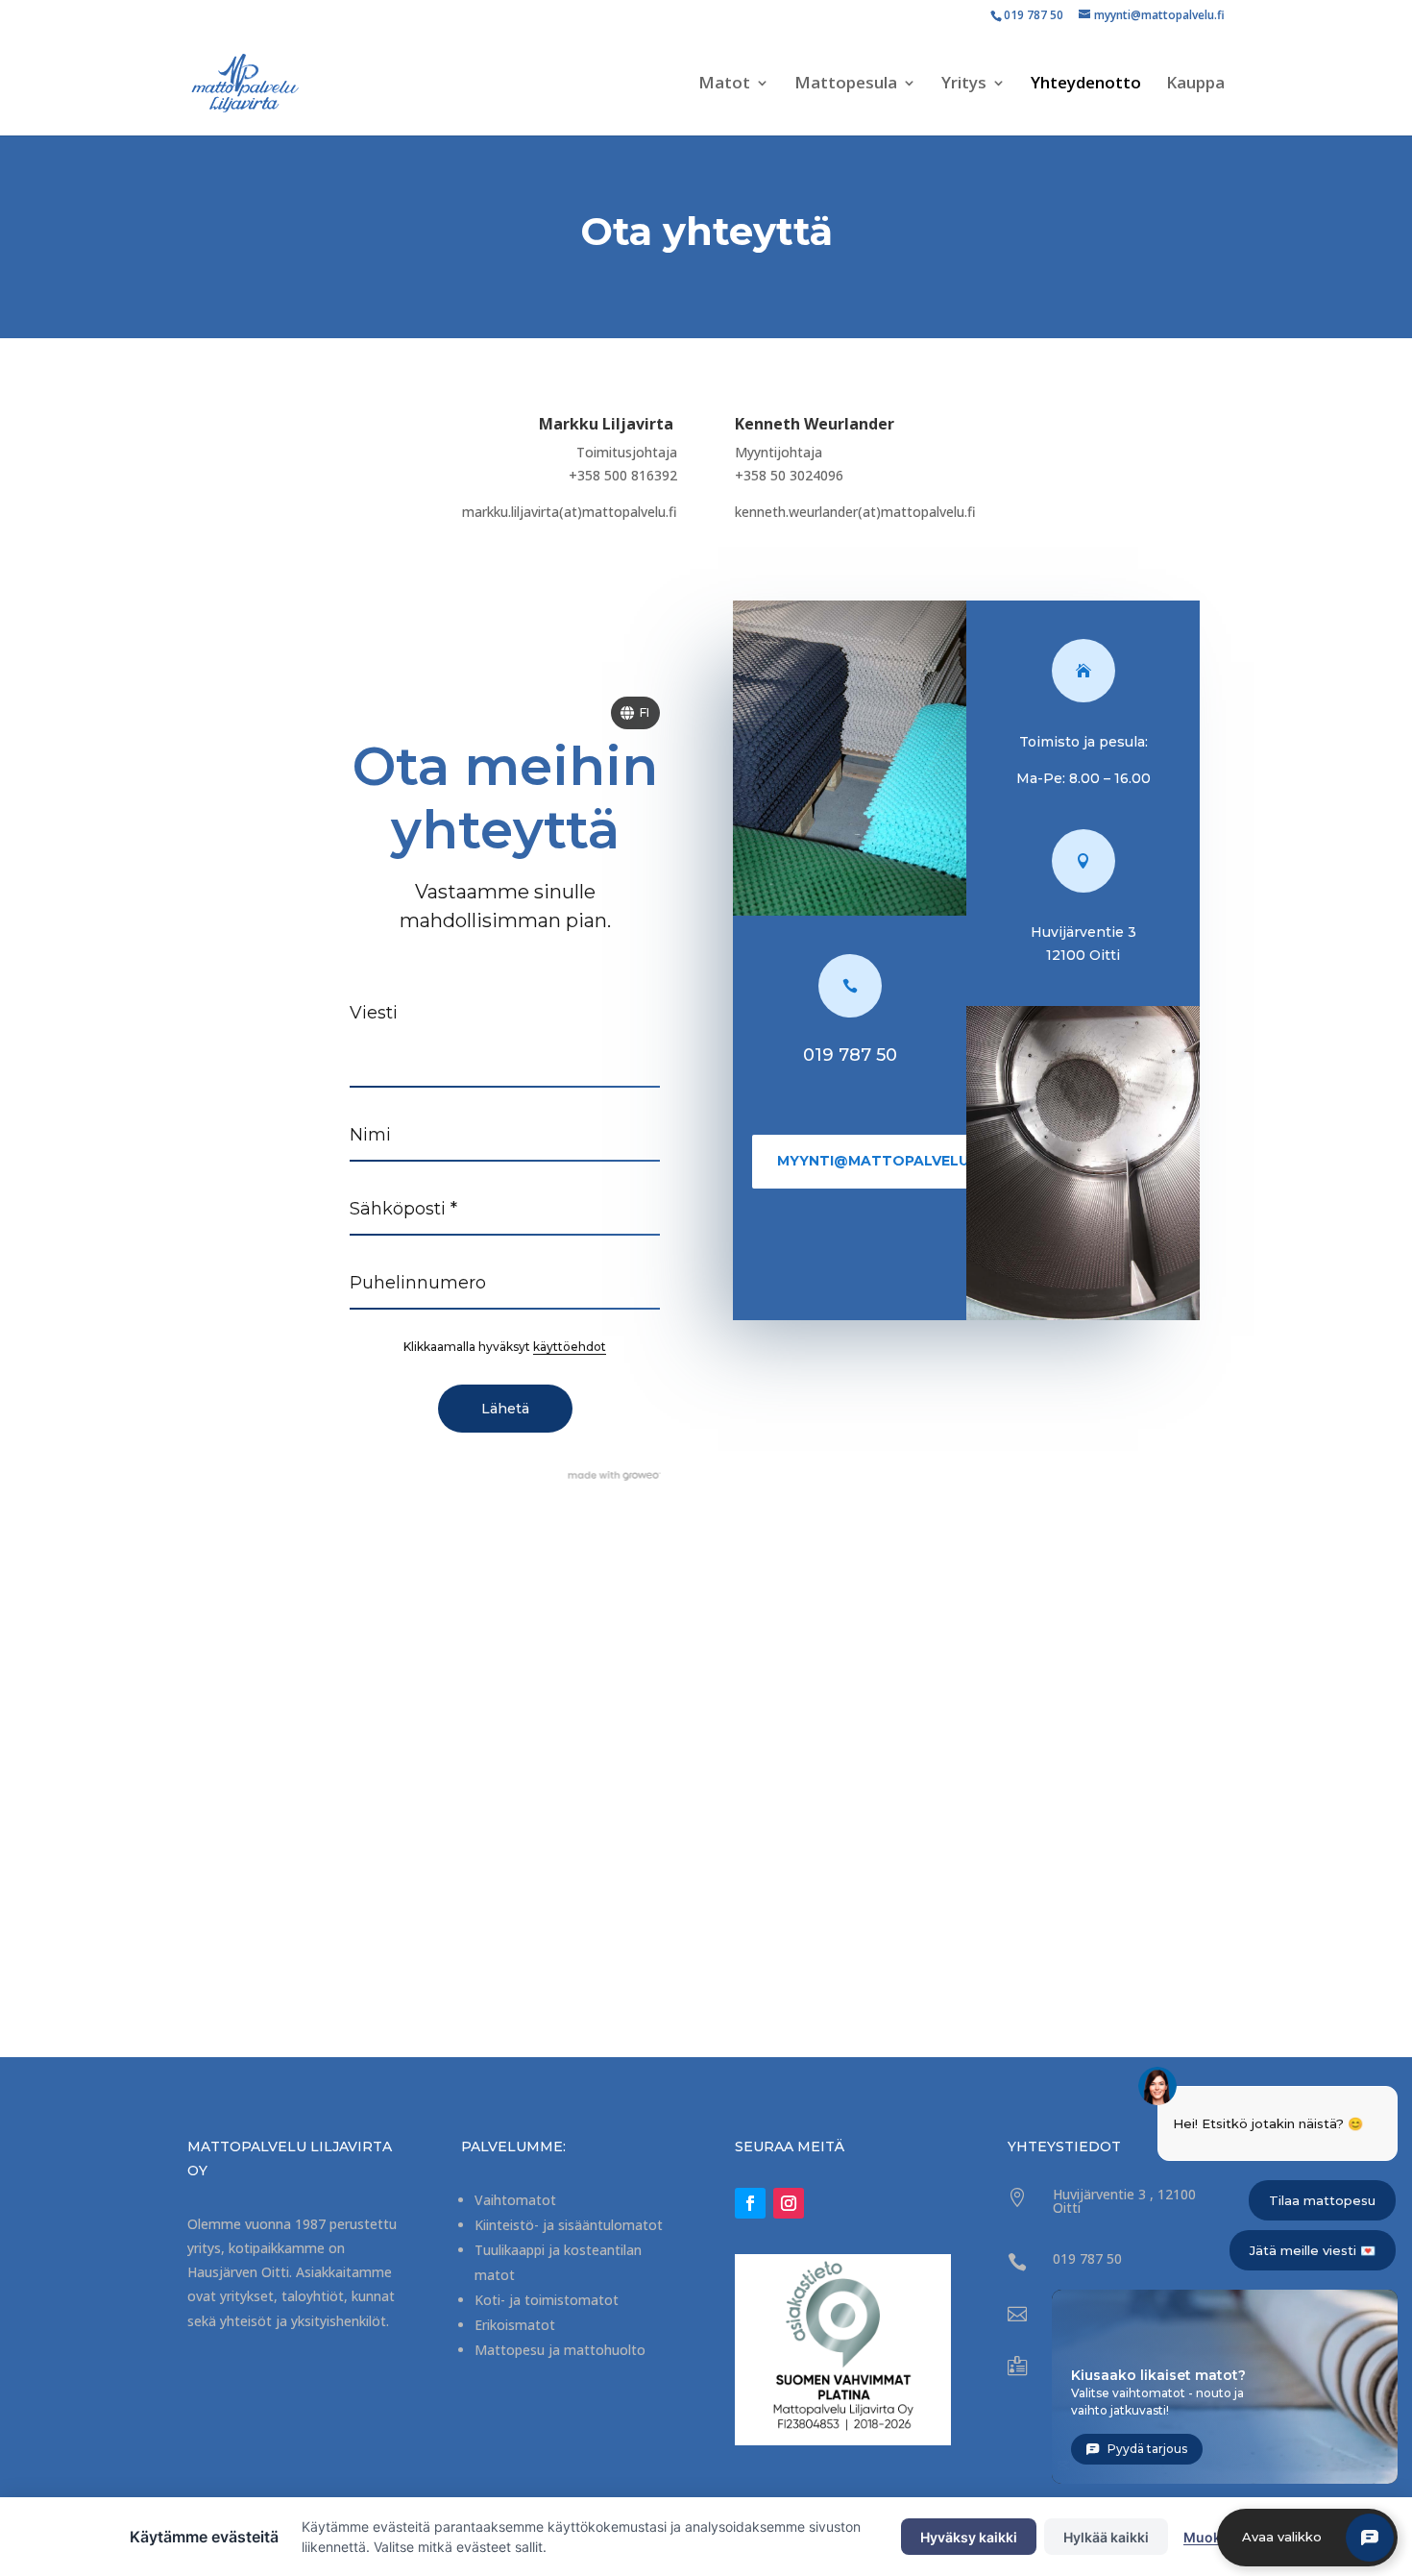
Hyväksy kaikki (969, 2537)
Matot (724, 85)
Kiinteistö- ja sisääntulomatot (569, 2225)
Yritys (964, 85)
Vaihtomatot (515, 2200)
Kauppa (1195, 85)
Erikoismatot (515, 2325)
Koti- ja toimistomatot (547, 2300)
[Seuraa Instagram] (789, 2203)
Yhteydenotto (1086, 85)
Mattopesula (846, 85)
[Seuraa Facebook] (750, 2203)
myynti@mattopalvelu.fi (881, 1161)
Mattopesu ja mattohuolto (560, 2350)
